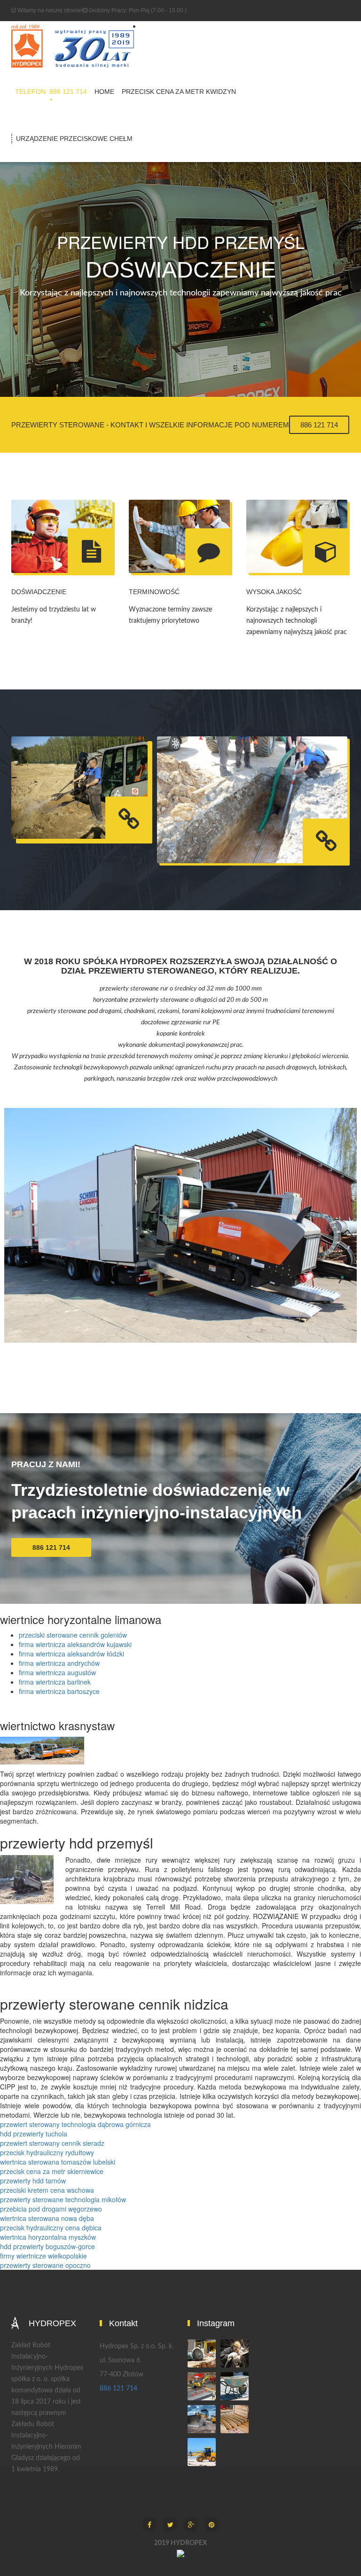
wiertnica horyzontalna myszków (48, 2237)
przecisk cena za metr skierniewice (52, 2171)
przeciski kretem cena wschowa (47, 2190)
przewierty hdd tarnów (33, 2181)
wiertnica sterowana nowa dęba (47, 2218)
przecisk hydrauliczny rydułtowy (47, 2152)
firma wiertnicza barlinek (55, 1682)
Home (104, 92)
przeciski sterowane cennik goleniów (73, 1635)
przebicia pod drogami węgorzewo (51, 2209)
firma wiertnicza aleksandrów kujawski (75, 1644)
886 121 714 (319, 425)
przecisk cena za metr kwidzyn (179, 92)
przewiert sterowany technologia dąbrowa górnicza (75, 2124)
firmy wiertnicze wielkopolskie (43, 2256)
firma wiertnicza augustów (57, 1672)
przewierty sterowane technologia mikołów (63, 2199)
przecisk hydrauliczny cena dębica (51, 2228)
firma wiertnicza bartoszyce (59, 1691)
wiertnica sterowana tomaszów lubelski (58, 2162)
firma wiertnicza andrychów (59, 1663)
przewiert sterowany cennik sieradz (52, 2143)
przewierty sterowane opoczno (45, 2265)
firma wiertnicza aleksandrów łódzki (71, 1654)
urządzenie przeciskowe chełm (74, 139)
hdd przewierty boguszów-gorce (47, 2246)
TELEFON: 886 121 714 (51, 92)
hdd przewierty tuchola (34, 2134)
